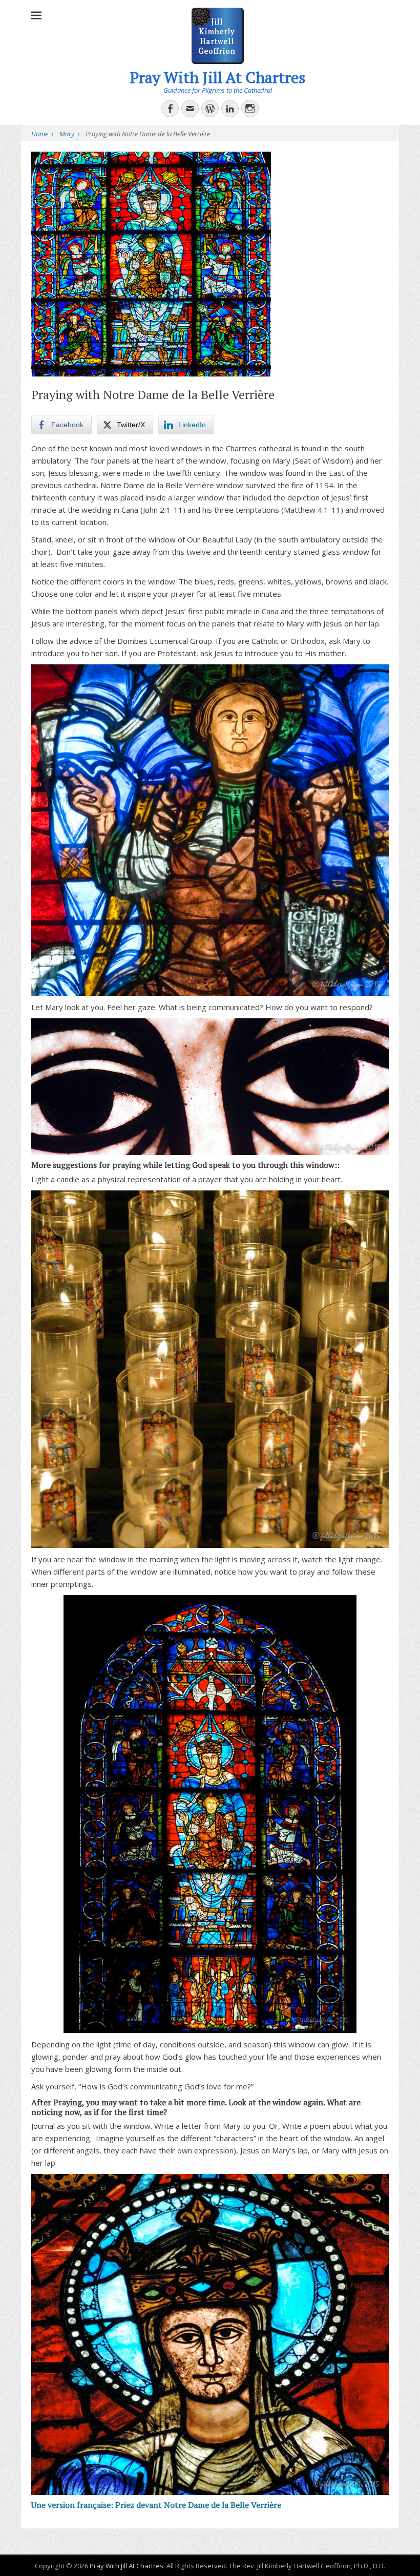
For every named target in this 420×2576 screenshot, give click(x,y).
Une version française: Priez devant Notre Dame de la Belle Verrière (156, 2505)
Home (43, 134)
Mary (70, 134)
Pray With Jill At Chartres (218, 77)
